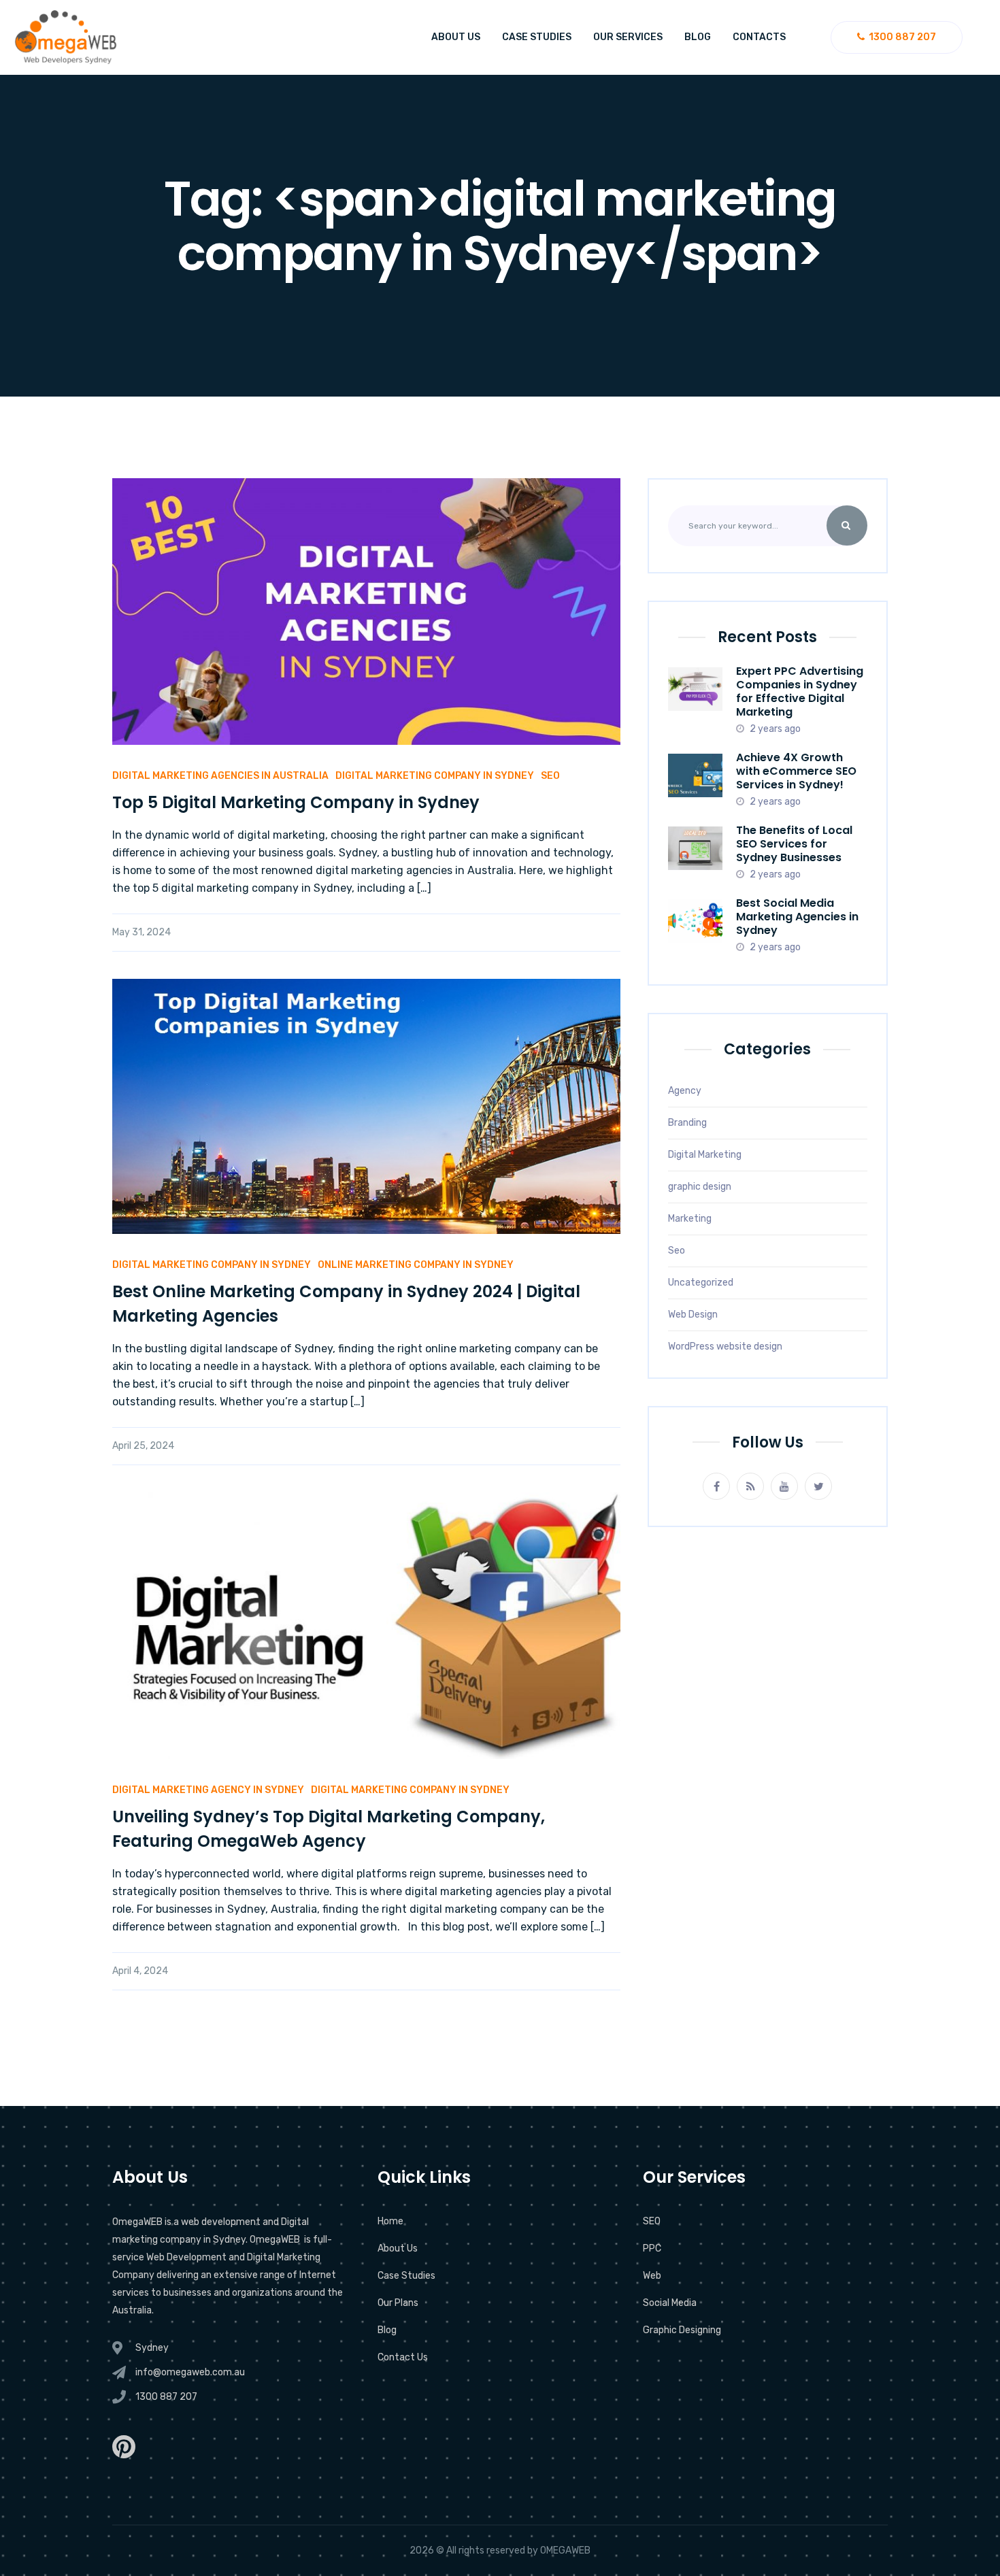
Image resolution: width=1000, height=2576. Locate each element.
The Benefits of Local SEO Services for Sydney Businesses (794, 844)
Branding (687, 1123)
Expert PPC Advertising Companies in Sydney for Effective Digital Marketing (800, 691)
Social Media (670, 2303)
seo (550, 776)
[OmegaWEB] (66, 37)
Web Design (693, 1315)
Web (652, 2276)
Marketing (690, 1219)
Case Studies (537, 37)
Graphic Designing (682, 2330)
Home (390, 2221)
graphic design (700, 1187)
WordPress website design (725, 1346)
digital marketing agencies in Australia (220, 776)
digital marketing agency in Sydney (208, 1790)
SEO (652, 2221)
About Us (456, 37)
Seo (677, 1251)
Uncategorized (701, 1283)
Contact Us (403, 2357)
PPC (652, 2248)
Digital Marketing (705, 1155)
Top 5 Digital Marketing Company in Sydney (296, 802)
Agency (685, 1091)
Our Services (628, 37)
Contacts (759, 37)
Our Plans (398, 2303)
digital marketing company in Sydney (435, 776)
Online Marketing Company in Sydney (416, 1265)
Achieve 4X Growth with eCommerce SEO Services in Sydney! (796, 771)
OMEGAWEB (565, 2550)
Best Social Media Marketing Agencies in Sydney (797, 917)
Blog (698, 37)
